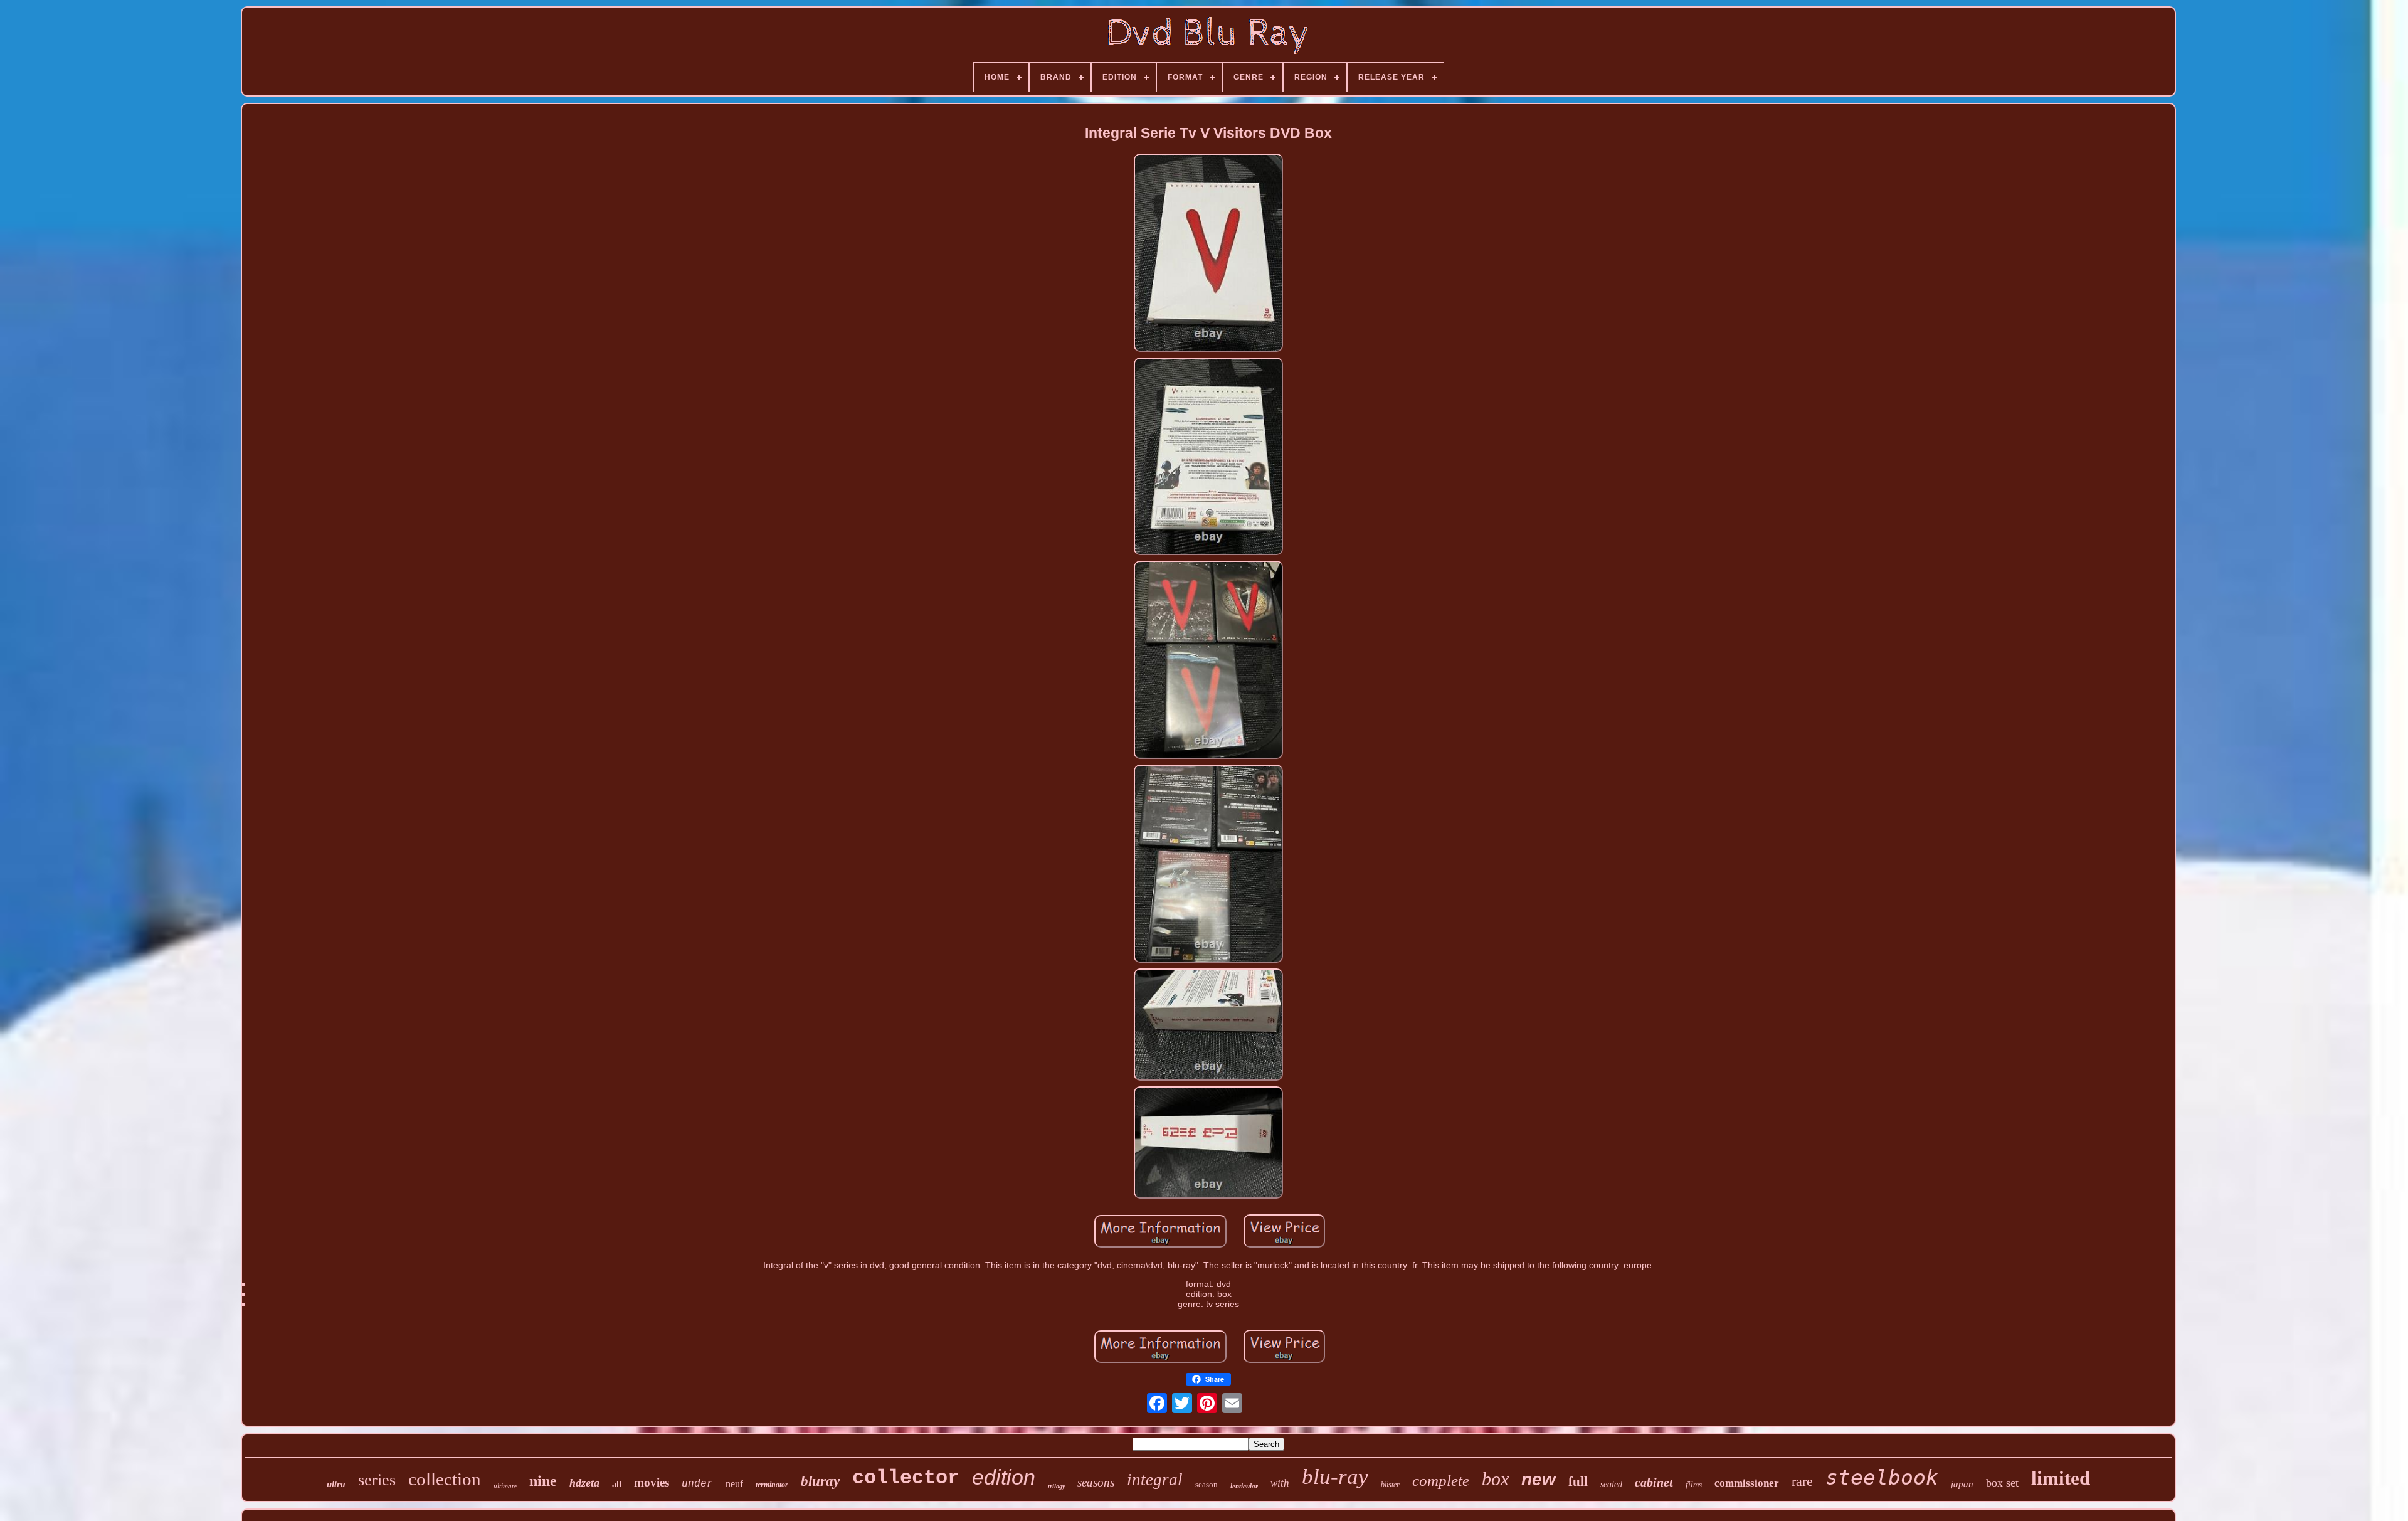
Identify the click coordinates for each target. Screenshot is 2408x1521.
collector (906, 1478)
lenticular (1244, 1486)
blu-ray (1335, 1477)
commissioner (1747, 1483)
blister (1390, 1485)
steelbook (1882, 1477)
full (1578, 1481)
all (617, 1484)
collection (445, 1479)
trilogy (1056, 1486)
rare (1802, 1481)
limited (2061, 1478)
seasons (1096, 1482)
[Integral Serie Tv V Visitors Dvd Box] (1208, 254)
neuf (734, 1484)
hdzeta (584, 1483)
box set (2002, 1483)
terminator (772, 1485)
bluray (820, 1481)
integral (1155, 1480)
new (1539, 1479)
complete (1441, 1481)
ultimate (505, 1486)
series (377, 1480)
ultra (336, 1484)
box (1495, 1479)
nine (543, 1481)
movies (652, 1482)
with (1280, 1483)
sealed (1611, 1484)
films (1694, 1484)
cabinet (1654, 1482)
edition (1004, 1477)
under (697, 1484)
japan (1962, 1484)
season (1207, 1484)
